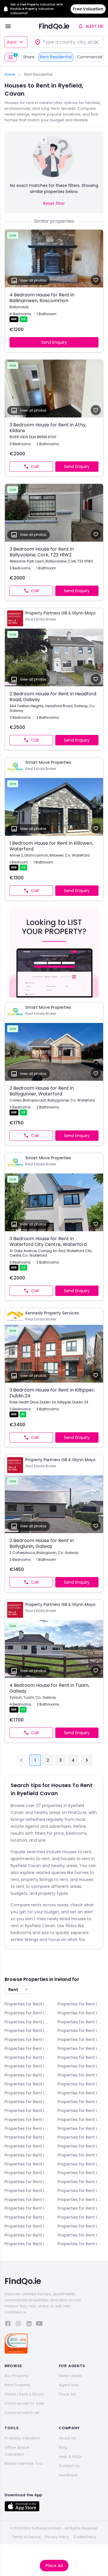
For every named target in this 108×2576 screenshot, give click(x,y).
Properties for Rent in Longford (81, 2182)
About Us (67, 2438)
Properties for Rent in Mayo (81, 2191)
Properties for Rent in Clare (28, 2022)
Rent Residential (56, 57)
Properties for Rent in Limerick (28, 2182)
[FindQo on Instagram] (18, 2325)
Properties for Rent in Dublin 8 (28, 2084)
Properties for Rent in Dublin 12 (28, 2102)
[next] (87, 1760)
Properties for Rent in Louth (28, 2191)
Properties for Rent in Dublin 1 (28, 2048)
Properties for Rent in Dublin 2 (81, 2048)
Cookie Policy (85, 2537)
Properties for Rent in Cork (81, 2022)
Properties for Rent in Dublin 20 (81, 2129)
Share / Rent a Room (24, 2394)
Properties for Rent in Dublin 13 (81, 2102)
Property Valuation (22, 2438)
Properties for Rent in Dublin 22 (28, 2137)
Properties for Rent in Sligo (28, 2217)
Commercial (90, 57)
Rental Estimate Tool (24, 2463)
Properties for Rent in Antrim (28, 2004)
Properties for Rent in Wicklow (28, 2244)
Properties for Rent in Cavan (81, 2013)
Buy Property (17, 2376)
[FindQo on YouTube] (39, 2325)
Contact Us (69, 2466)
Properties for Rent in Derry (28, 2031)
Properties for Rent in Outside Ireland (81, 2244)
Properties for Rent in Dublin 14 (28, 2111)
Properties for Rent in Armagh (81, 2004)
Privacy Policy (57, 2537)
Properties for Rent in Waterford (81, 2226)
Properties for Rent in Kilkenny (81, 2164)
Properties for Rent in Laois (28, 2173)
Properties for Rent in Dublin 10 (28, 2093)
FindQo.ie (54, 26)
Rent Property (17, 2385)
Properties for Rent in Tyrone (28, 2226)
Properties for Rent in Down (28, 2040)
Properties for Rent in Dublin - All (81, 2040)
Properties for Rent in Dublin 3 (28, 2057)
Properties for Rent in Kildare (28, 2164)
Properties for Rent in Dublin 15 (81, 2111)
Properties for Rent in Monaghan (81, 2200)
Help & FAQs (70, 2457)
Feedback (68, 2475)
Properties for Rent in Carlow (28, 2013)
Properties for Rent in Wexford (81, 2235)
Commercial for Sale (24, 2403)
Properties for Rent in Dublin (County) (28, 2146)
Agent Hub (69, 2385)
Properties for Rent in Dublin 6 (81, 2066)
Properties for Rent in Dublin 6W (28, 2075)
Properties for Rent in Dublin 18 (28, 2129)
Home (10, 75)
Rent (12, 42)
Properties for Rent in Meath (28, 2200)
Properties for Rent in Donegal (81, 2031)
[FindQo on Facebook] (8, 2325)
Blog (63, 2447)
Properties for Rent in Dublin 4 (81, 2057)
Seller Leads (70, 2376)
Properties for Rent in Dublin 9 (81, 2084)
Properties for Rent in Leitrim (81, 2173)
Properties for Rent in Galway (28, 2155)
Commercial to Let (22, 2413)
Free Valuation (88, 9)
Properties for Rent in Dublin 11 (81, 2093)
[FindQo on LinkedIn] (29, 2325)
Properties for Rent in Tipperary (81, 2217)
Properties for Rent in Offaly (28, 2208)
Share (29, 57)
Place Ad (54, 2566)
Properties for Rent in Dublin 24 (81, 2137)
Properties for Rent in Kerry (81, 2155)
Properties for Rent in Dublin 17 (81, 2120)
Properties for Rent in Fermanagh (81, 2146)
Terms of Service (26, 2537)
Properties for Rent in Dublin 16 (28, 2120)
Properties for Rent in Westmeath (28, 2235)
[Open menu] (8, 26)
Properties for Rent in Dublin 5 (28, 2066)
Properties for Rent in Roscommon (81, 2208)
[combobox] (67, 42)
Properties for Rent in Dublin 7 (81, 2075)
